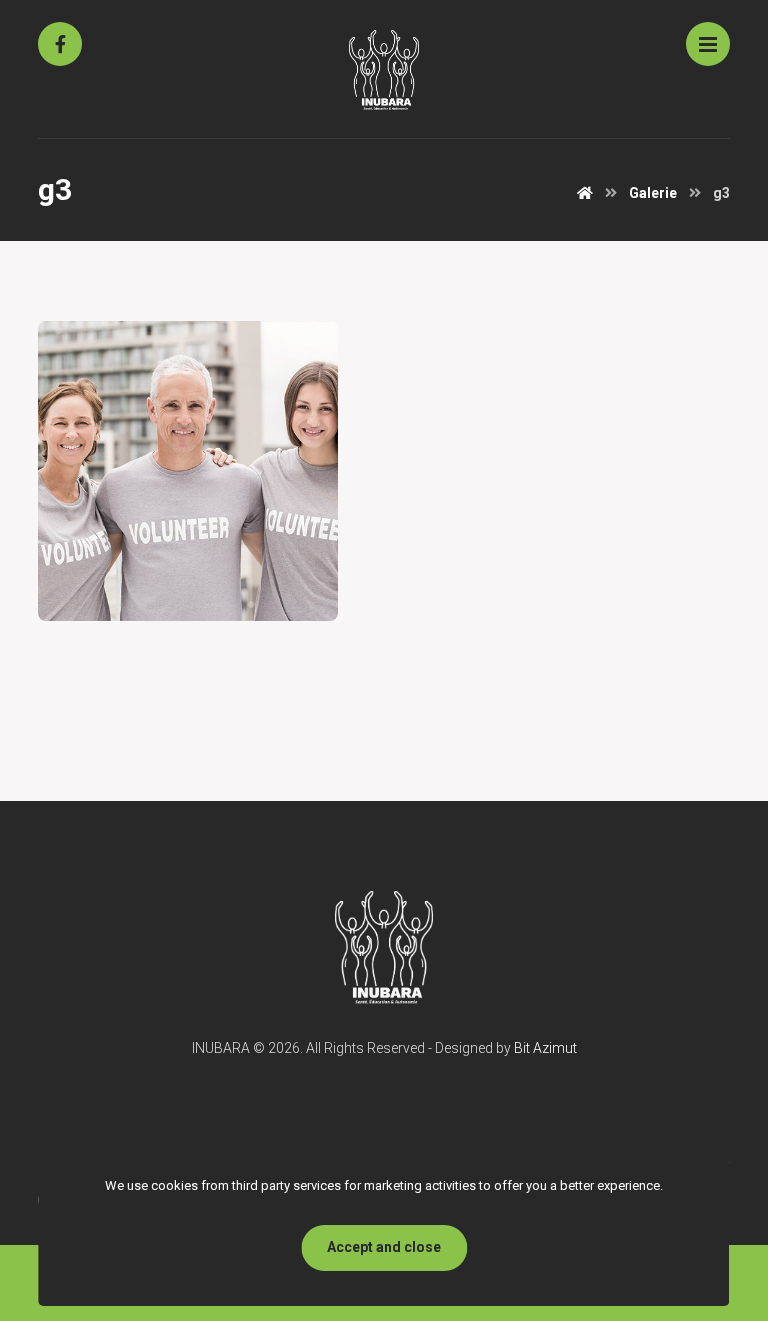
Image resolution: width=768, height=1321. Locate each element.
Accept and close (384, 1247)
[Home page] (585, 193)
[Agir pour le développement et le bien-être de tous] (384, 70)
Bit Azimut (545, 1048)
